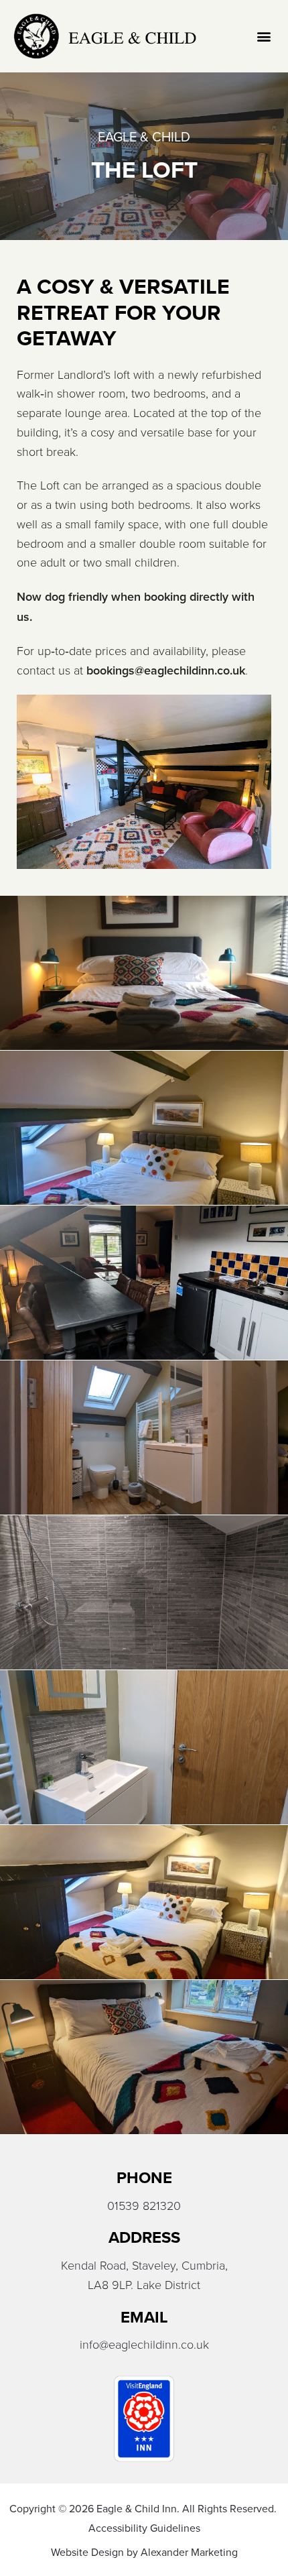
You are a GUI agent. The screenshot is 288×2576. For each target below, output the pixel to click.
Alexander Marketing (189, 2552)
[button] (264, 37)
